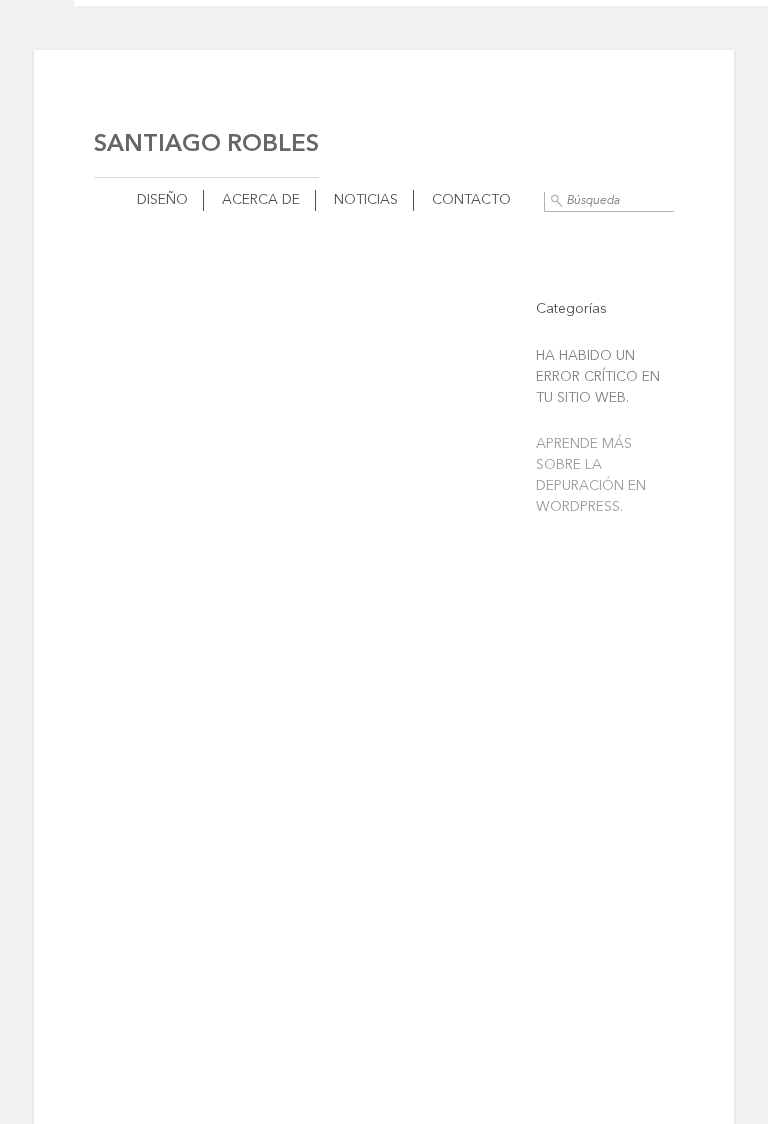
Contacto (471, 200)
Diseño (162, 200)
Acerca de (261, 200)
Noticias (366, 200)
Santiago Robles (206, 145)
